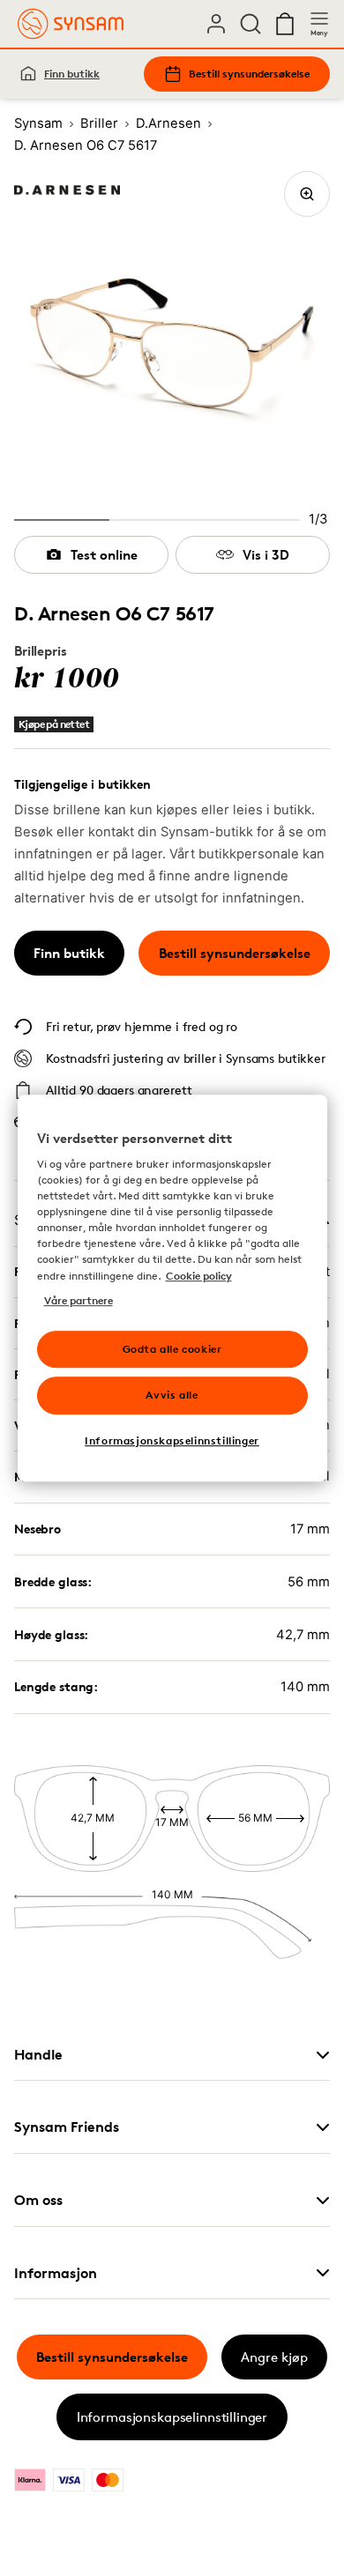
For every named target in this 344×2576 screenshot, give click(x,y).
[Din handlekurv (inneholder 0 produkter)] (285, 24)
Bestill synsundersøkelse (249, 74)
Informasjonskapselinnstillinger (172, 2417)
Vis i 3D (266, 555)
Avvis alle (172, 1396)
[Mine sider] (216, 24)
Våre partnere (79, 1300)
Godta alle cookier (172, 1349)
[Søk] (251, 24)
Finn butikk (72, 74)
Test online (104, 555)
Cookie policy (199, 1276)
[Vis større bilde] (307, 194)
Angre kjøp (274, 2357)
